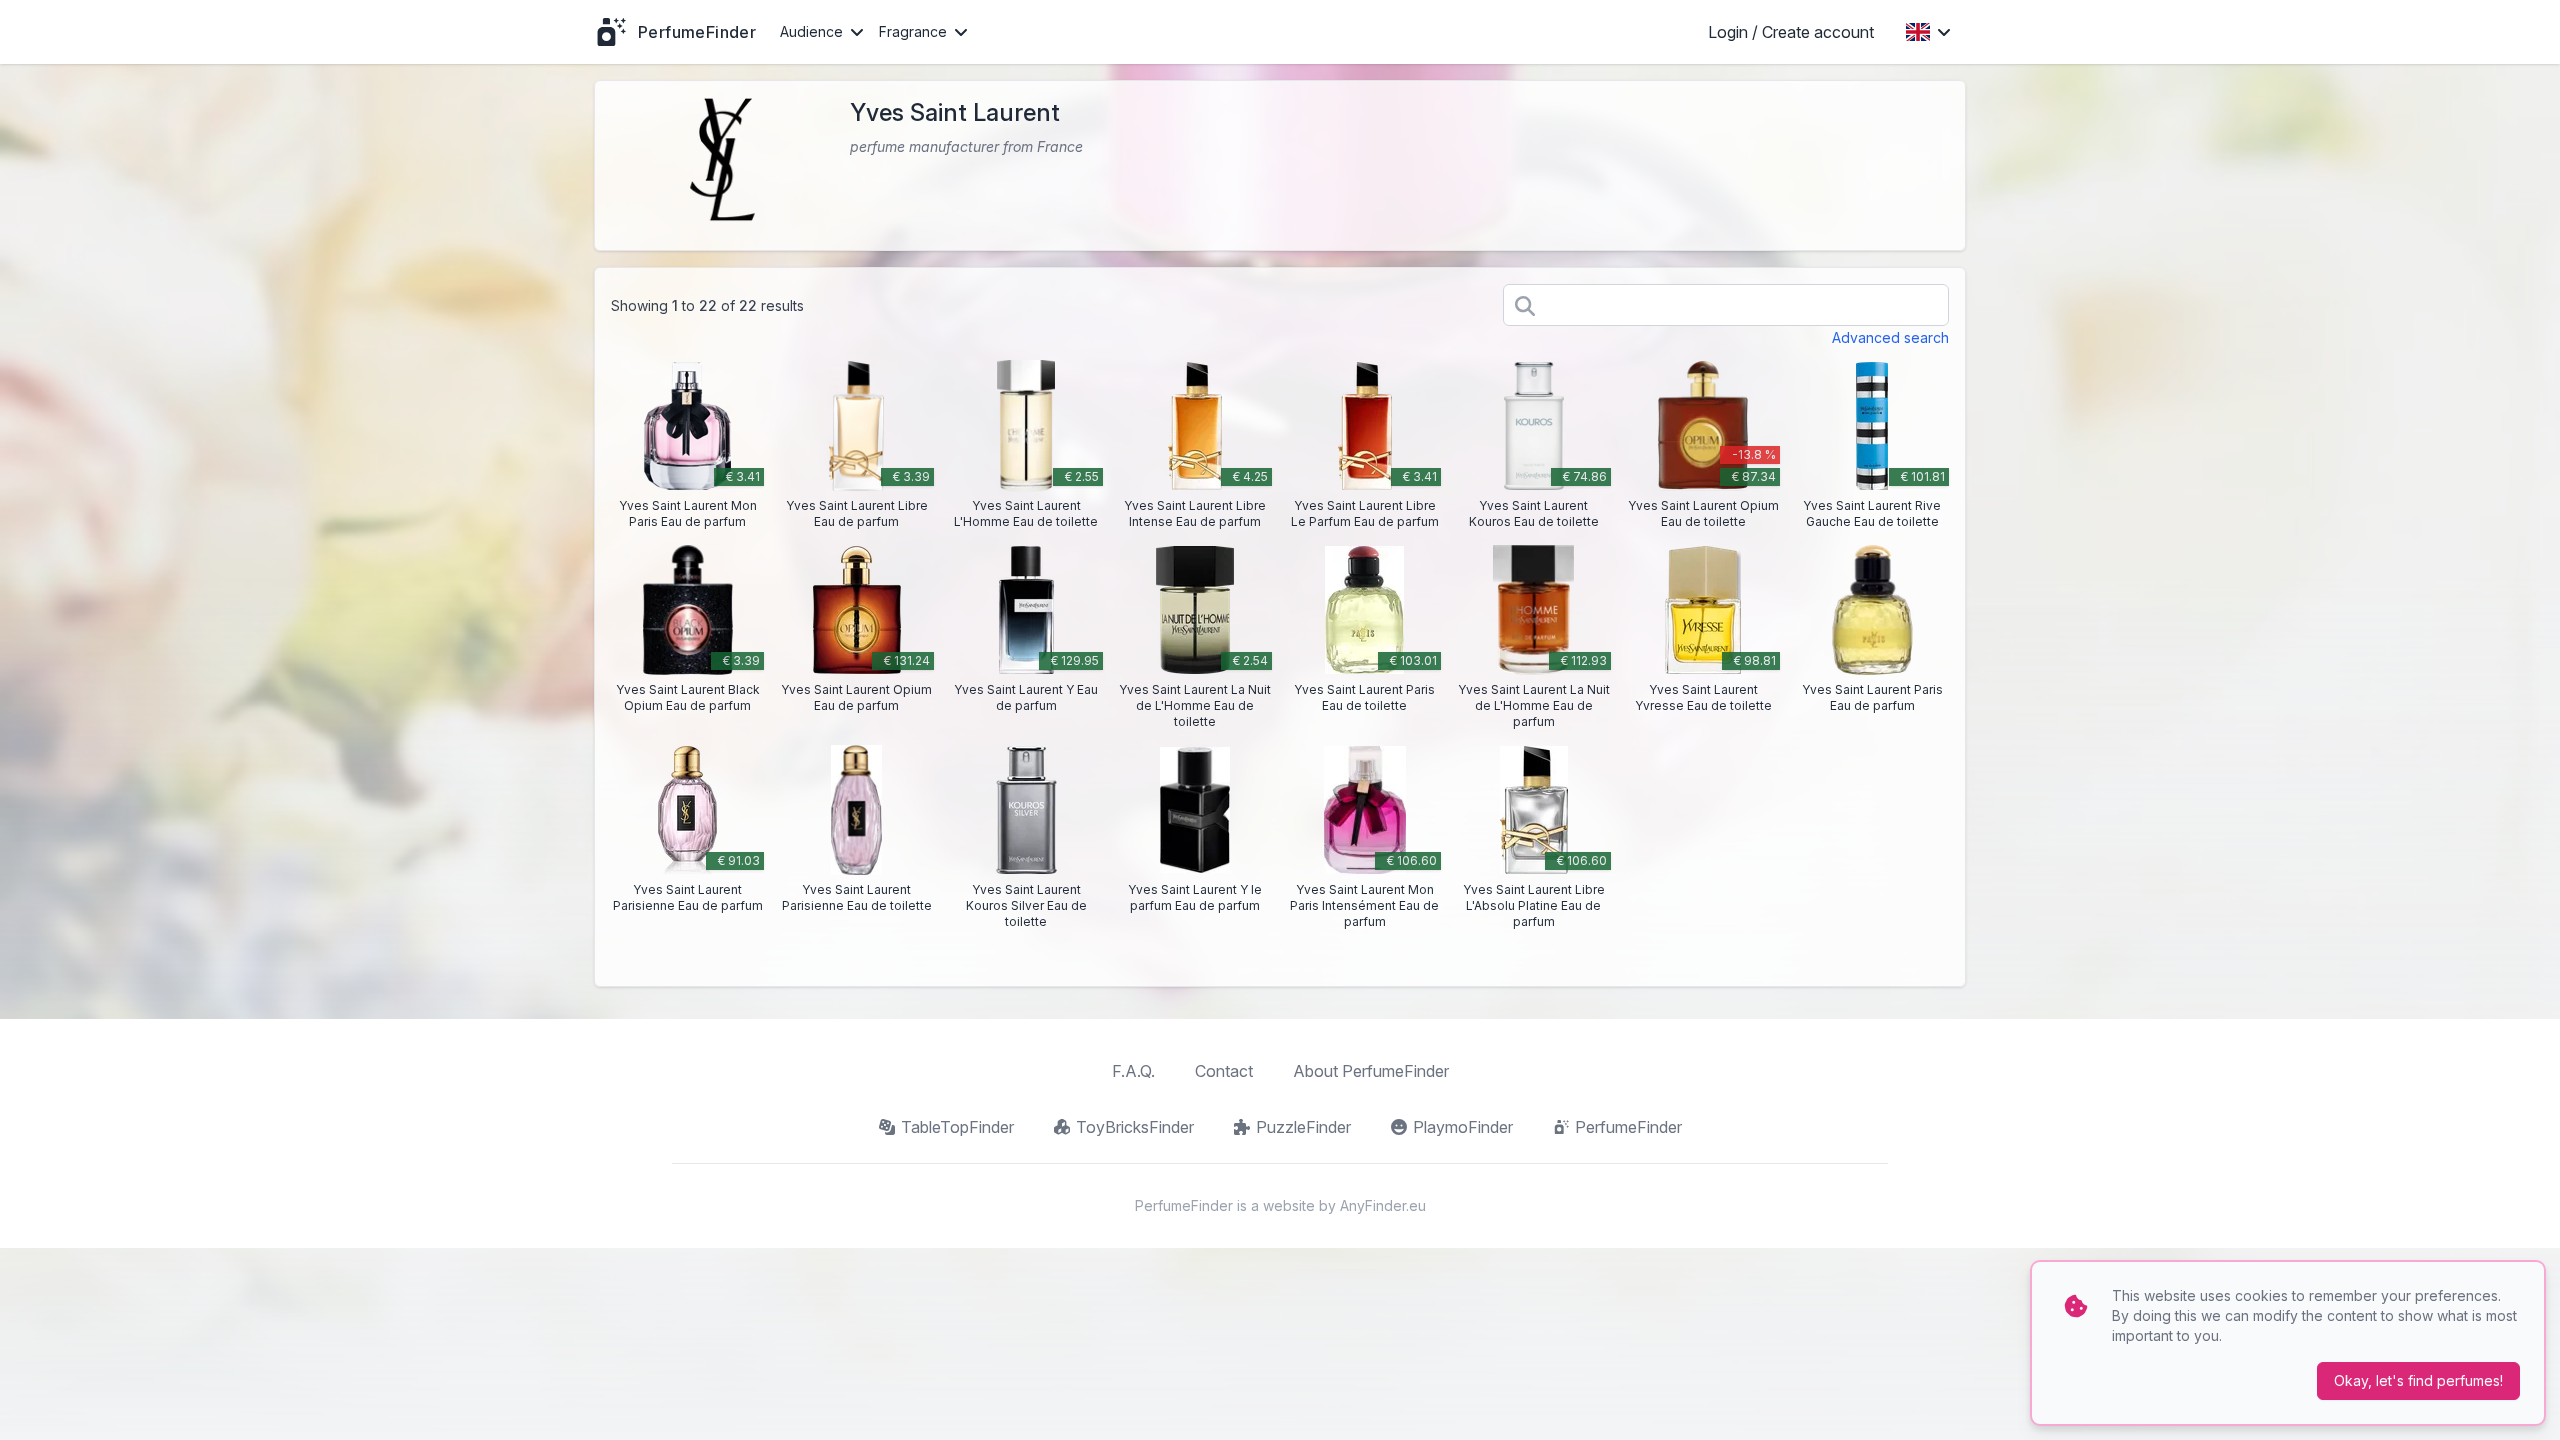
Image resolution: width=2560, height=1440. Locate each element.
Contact (1224, 1071)
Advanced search (1890, 337)
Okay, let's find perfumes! (2418, 1380)
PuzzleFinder (1303, 1127)
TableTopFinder (957, 1127)
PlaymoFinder (1463, 1127)
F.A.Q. (1133, 1071)
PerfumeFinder (1628, 1127)
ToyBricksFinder (1135, 1127)
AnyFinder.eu (1383, 1205)
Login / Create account (1791, 32)
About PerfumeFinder (1371, 1071)
